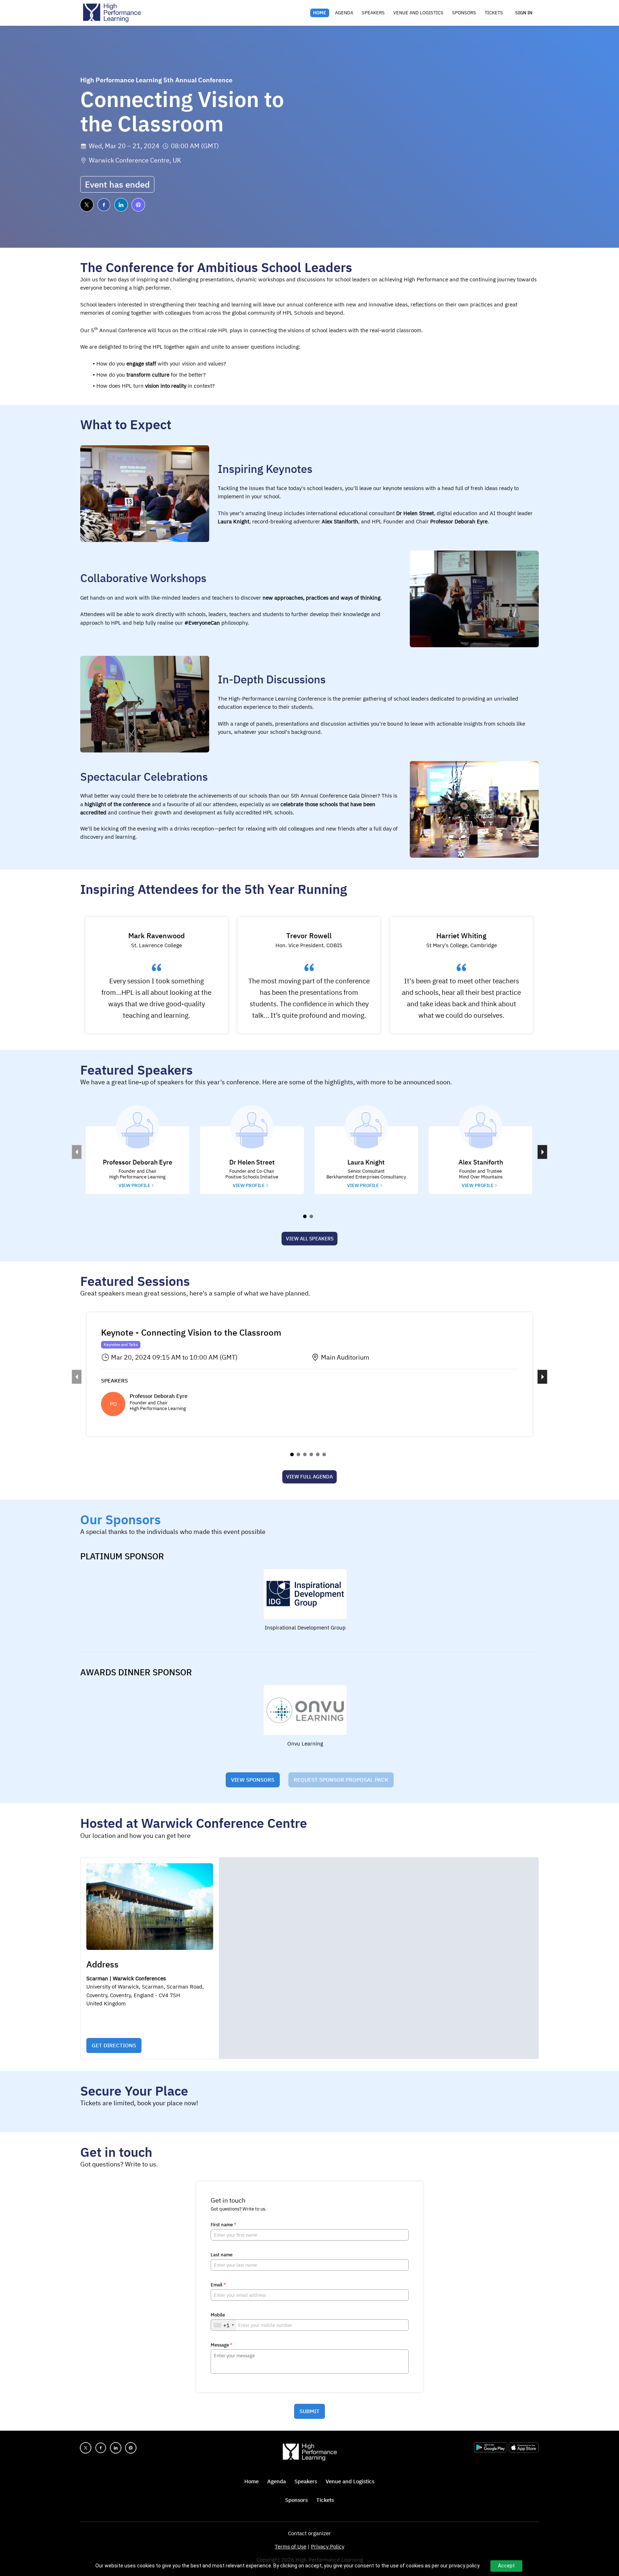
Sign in (524, 13)
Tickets (494, 13)
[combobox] (224, 2325)
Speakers (373, 13)
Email (218, 2285)
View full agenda (309, 1477)
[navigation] (408, 13)
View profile (135, 1185)
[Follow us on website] (138, 205)
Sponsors (464, 13)
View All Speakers (310, 1239)
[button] (137, 1160)
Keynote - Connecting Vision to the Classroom (191, 1332)
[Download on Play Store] (491, 2451)
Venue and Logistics (418, 13)
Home (320, 13)
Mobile (218, 2315)
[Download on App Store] (524, 2451)
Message (222, 2345)
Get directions (114, 2045)
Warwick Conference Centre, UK (135, 160)
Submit (309, 2411)
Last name (222, 2255)
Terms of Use (291, 2546)
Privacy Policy (328, 2546)
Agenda (344, 13)
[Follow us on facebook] (104, 205)
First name (224, 2225)
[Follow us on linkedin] (121, 205)
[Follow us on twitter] (87, 205)
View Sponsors (253, 1780)
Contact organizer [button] (309, 2533)
